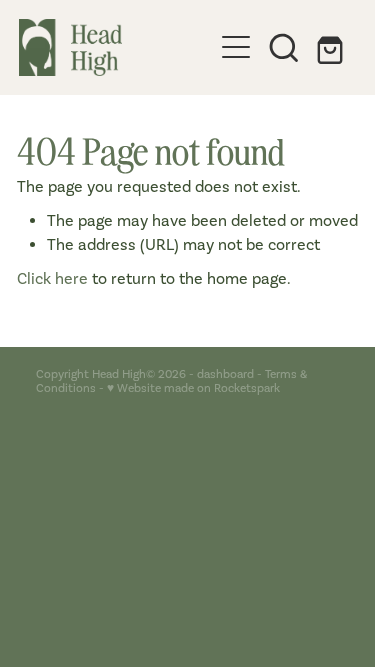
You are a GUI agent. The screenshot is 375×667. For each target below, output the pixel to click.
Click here (52, 278)
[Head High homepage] (116, 47)
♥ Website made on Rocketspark (193, 388)
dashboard (225, 374)
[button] (284, 47)
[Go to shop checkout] (332, 47)
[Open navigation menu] (236, 47)
